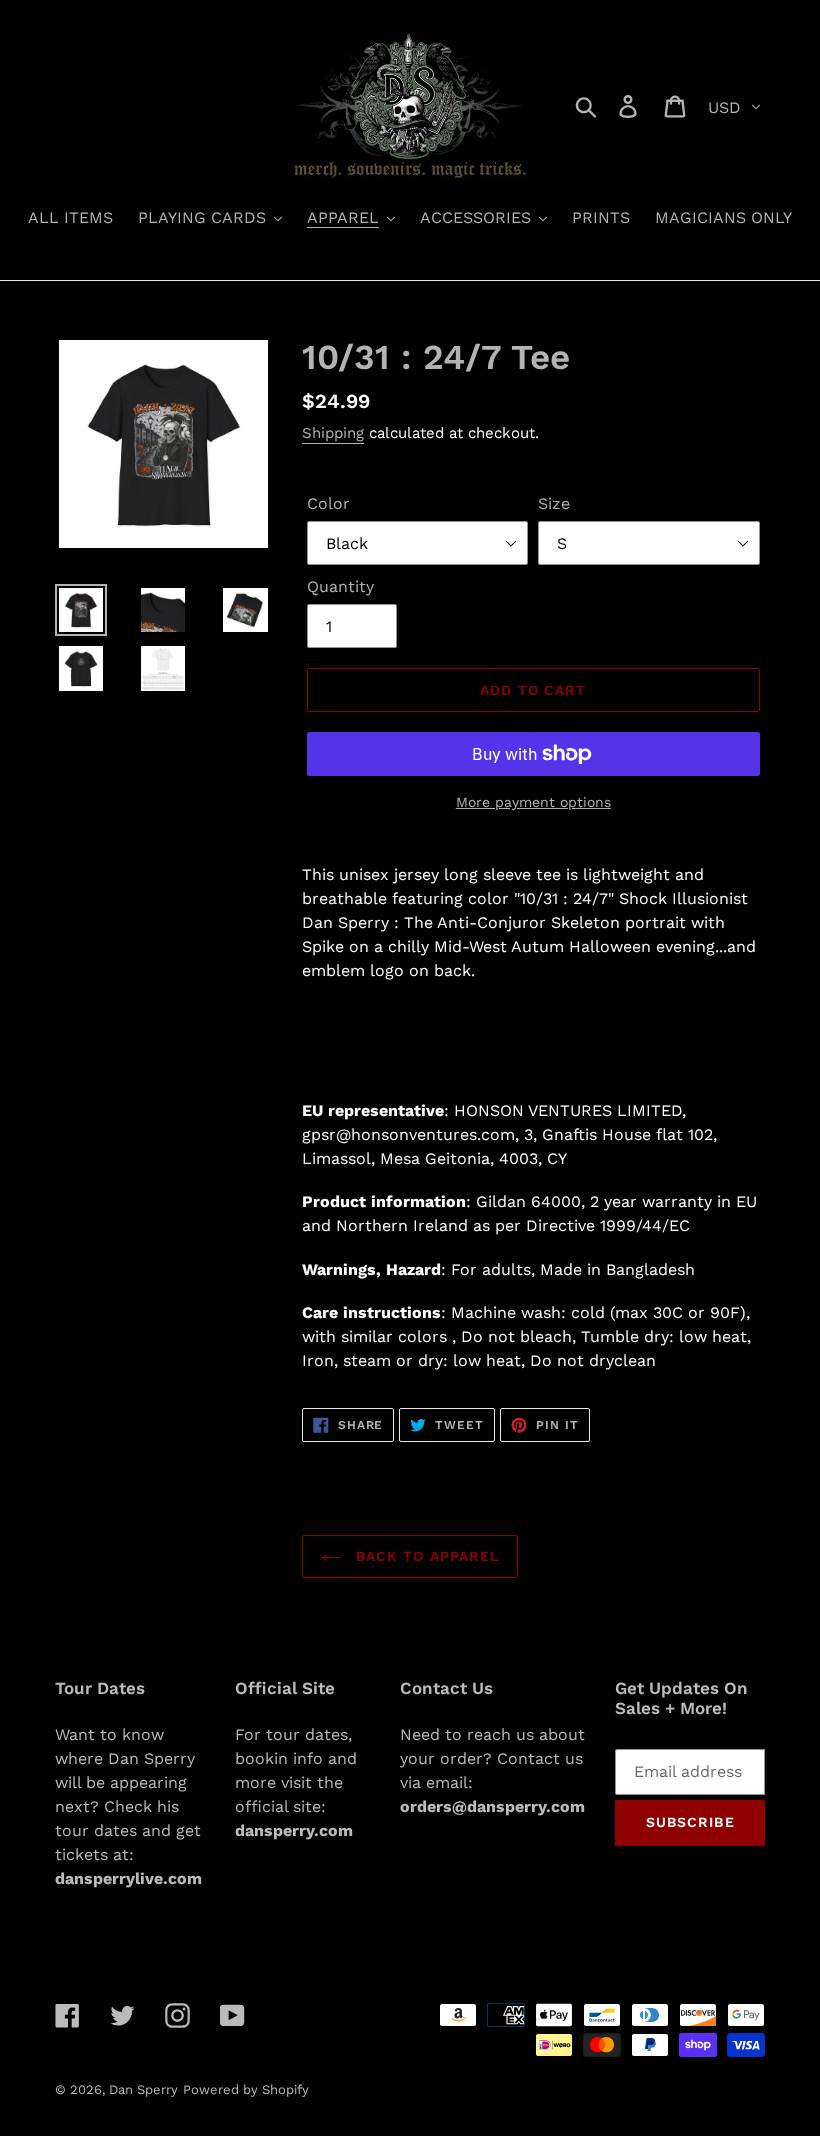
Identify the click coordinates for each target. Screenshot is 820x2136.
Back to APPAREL (425, 1556)
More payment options (533, 802)
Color (328, 503)
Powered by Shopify (246, 2089)
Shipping (333, 433)
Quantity (340, 586)
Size (554, 503)
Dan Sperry (143, 2089)
